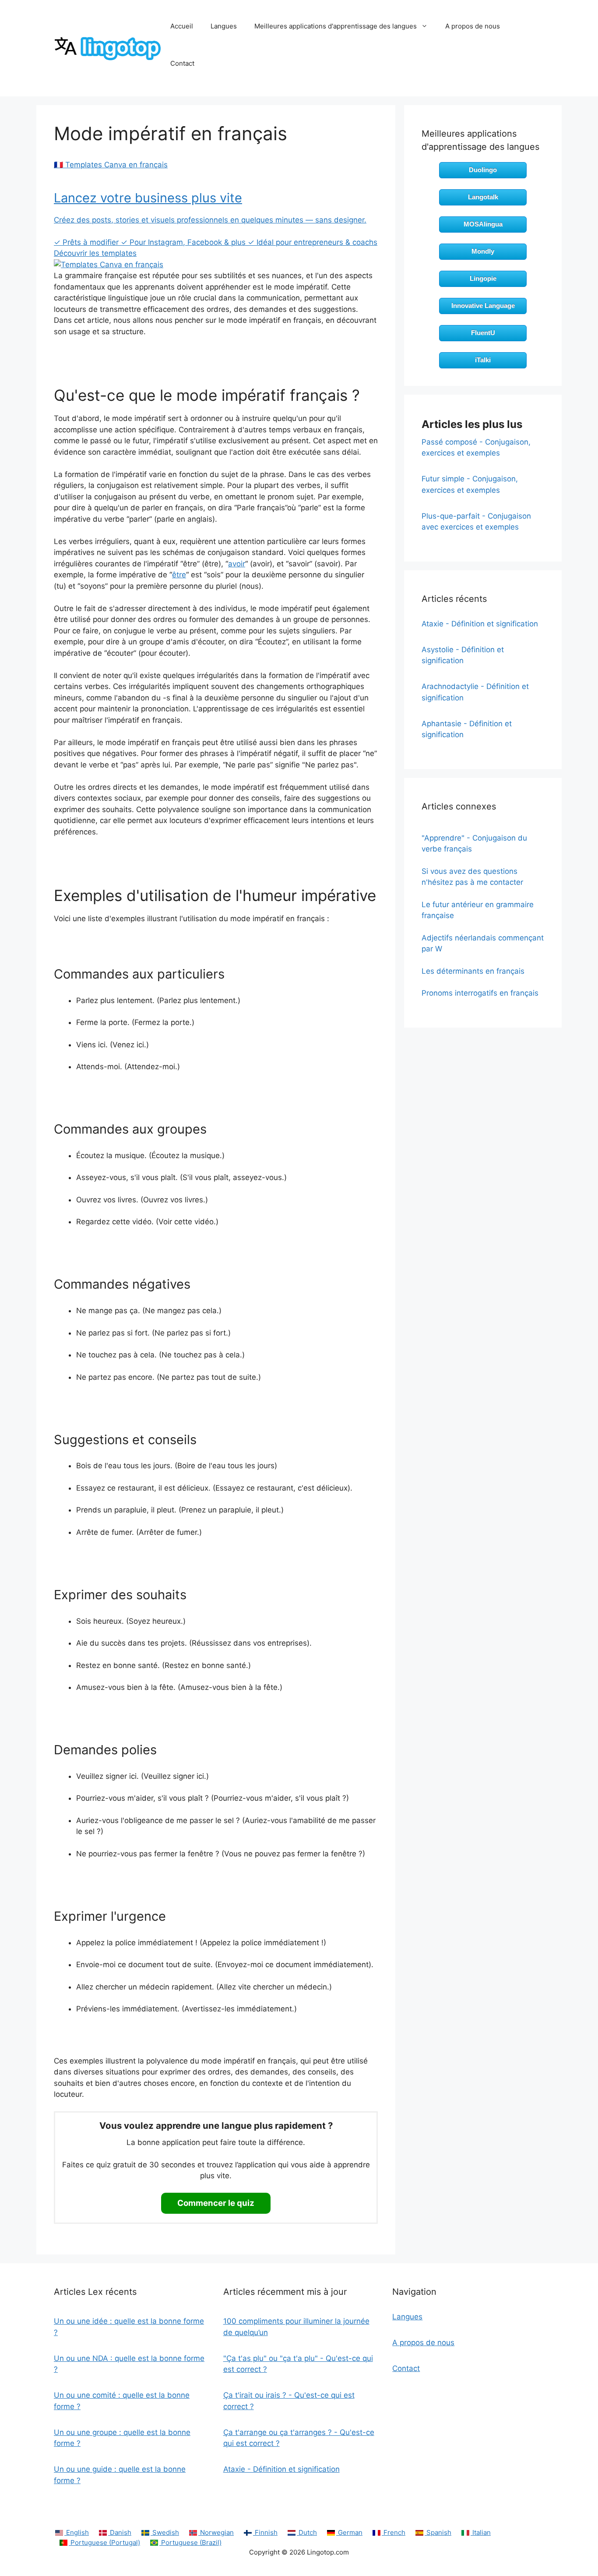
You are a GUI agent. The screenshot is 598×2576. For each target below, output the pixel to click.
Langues (224, 26)
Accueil (182, 26)
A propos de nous (473, 26)
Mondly (483, 251)
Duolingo (483, 170)
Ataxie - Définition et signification (480, 624)
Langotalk (483, 197)
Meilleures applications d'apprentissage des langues (336, 26)
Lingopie (483, 278)
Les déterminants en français (473, 971)
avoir (237, 564)
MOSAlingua (483, 224)
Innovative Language (483, 306)
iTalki (483, 360)
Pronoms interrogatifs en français (480, 993)
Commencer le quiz (216, 2203)
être (179, 575)
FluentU (483, 333)
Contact (182, 63)
